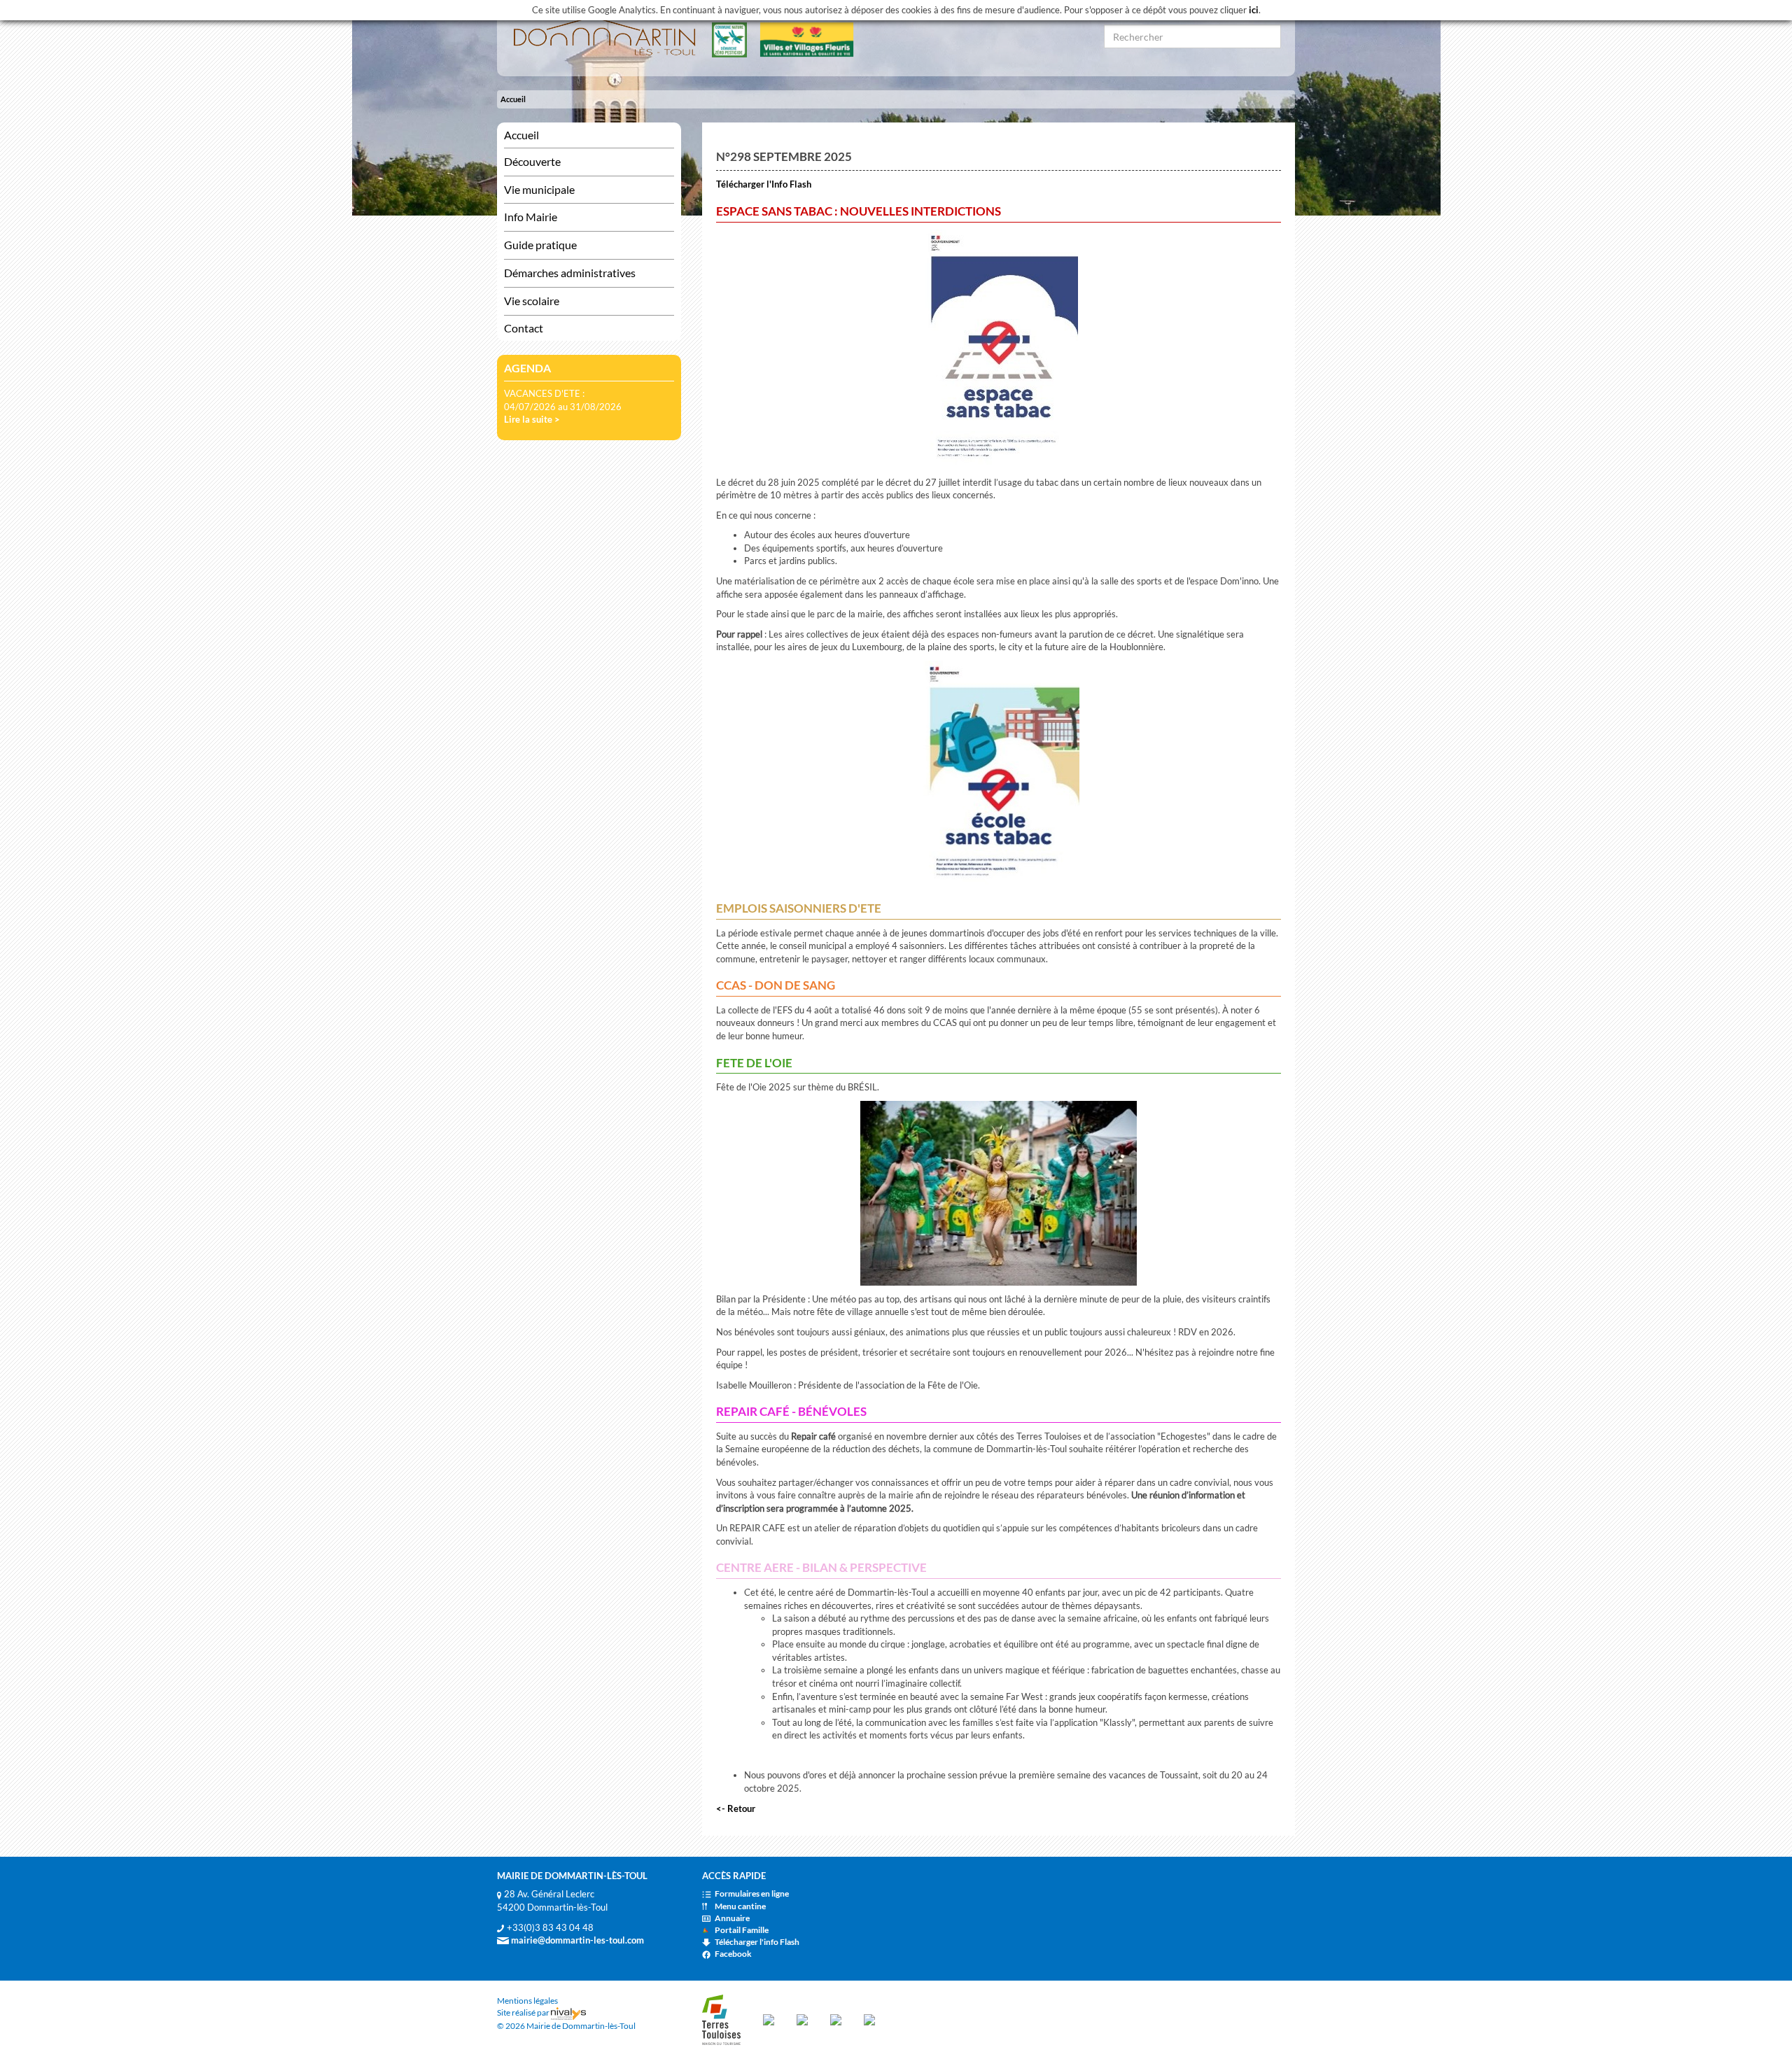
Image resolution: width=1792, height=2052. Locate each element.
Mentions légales (527, 2001)
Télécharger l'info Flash (757, 1942)
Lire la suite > (532, 419)
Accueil (513, 99)
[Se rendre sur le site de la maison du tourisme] (836, 2019)
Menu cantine (740, 1906)
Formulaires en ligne (752, 1893)
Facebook (733, 1954)
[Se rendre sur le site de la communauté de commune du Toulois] (721, 2019)
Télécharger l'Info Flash (764, 184)
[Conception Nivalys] (568, 2012)
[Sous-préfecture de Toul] (769, 2019)
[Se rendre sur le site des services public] (802, 2019)
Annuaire (732, 1918)
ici (1254, 10)
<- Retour (736, 1808)
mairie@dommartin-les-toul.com (576, 1940)
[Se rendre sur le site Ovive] (869, 2019)
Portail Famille (742, 1930)
